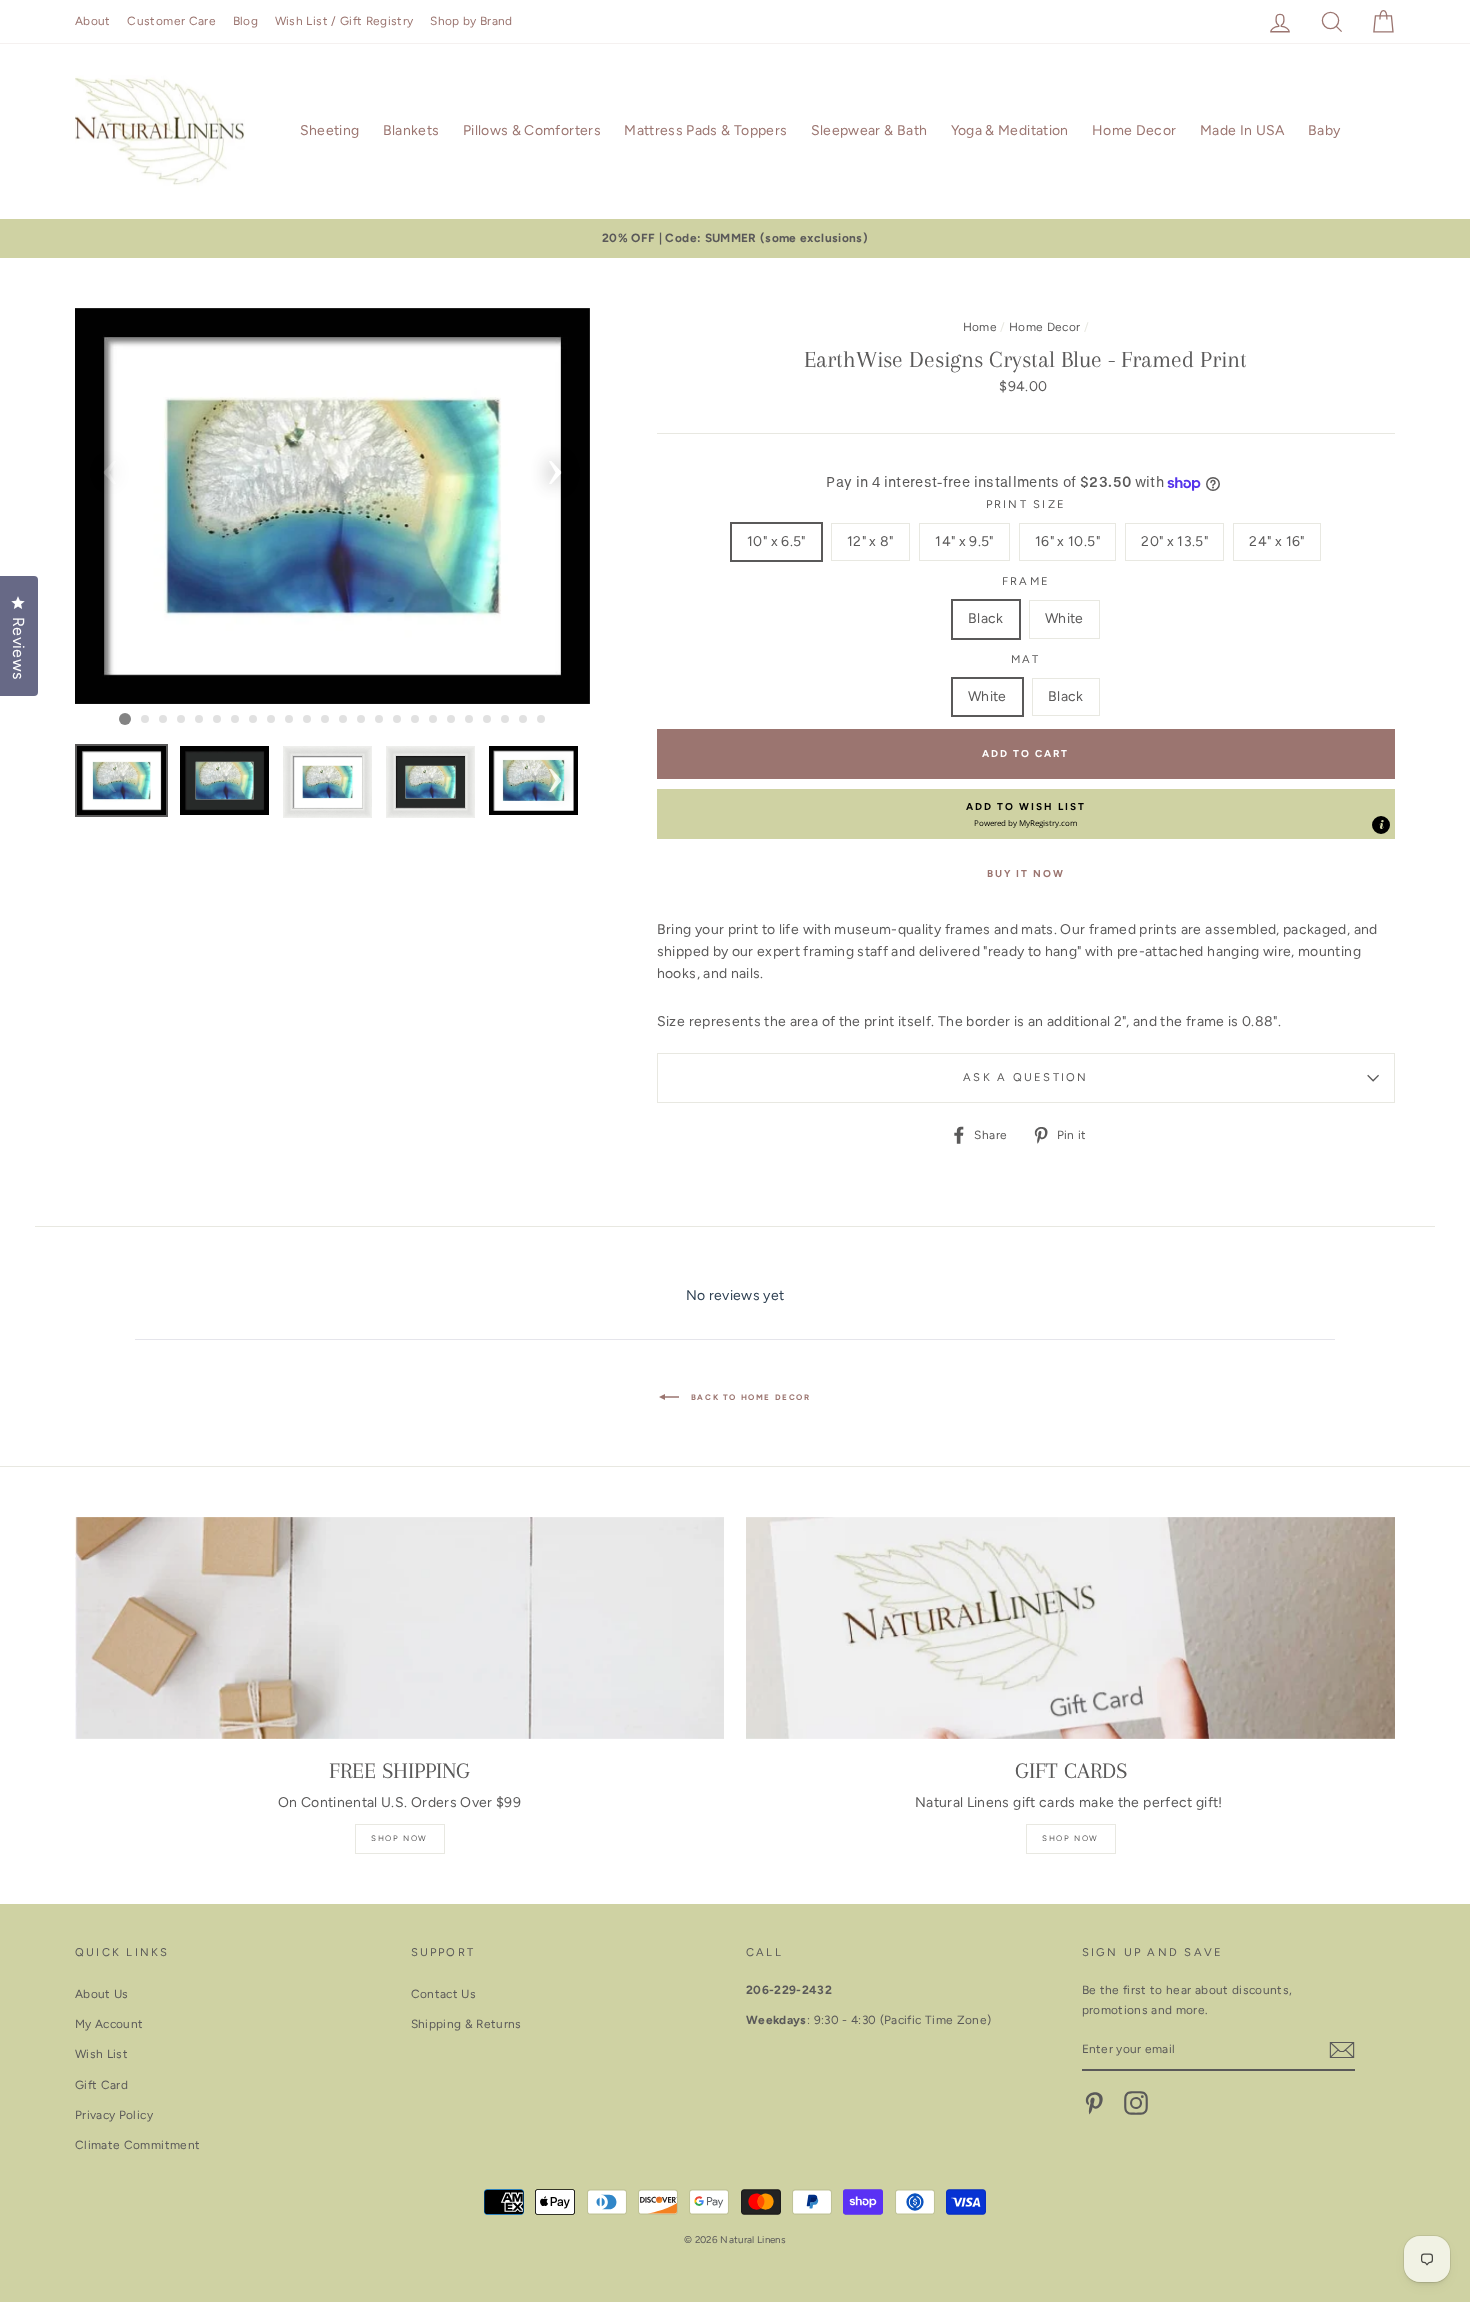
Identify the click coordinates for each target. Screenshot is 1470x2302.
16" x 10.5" (1067, 541)
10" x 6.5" (776, 541)
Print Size (1026, 504)
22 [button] (506, 720)
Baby (1324, 130)
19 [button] (452, 720)
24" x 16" (1276, 541)
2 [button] (146, 720)
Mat (1026, 659)
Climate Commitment (137, 2145)
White (1064, 618)
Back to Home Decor (748, 1397)
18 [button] (434, 720)
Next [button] (555, 466)
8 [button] (254, 720)
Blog (245, 21)
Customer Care (171, 21)
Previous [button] (110, 466)
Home (980, 327)
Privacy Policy (114, 2115)
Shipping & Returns (466, 2024)
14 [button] (362, 720)
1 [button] (125, 719)
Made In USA (1242, 130)
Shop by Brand (471, 21)
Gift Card (101, 2085)
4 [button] (182, 720)
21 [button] (488, 720)
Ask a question (1025, 1077)
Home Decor (1134, 130)
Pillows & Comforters (532, 130)
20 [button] (470, 720)
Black (986, 618)
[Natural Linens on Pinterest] (1094, 2103)
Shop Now (399, 1838)
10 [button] (290, 720)
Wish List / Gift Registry (344, 21)
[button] (1026, 814)
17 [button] (416, 720)
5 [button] (200, 720)
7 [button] (236, 720)
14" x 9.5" (964, 541)
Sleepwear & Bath (869, 130)
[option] (735, 238)
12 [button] (326, 720)
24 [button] (542, 720)
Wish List (101, 2054)
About (93, 21)
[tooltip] (1381, 825)
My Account (109, 2024)
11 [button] (308, 720)
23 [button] (524, 720)
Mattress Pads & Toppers (705, 130)
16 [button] (398, 720)
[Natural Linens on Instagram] (1136, 2103)
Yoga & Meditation (1010, 130)
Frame (1026, 581)
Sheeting (330, 130)
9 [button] (272, 720)
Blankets (411, 130)
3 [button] (164, 720)
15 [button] (380, 720)
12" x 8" (870, 541)
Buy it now (1026, 873)
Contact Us (444, 1994)
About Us (102, 1994)
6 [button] (218, 720)
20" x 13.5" (1174, 541)
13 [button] (344, 720)
